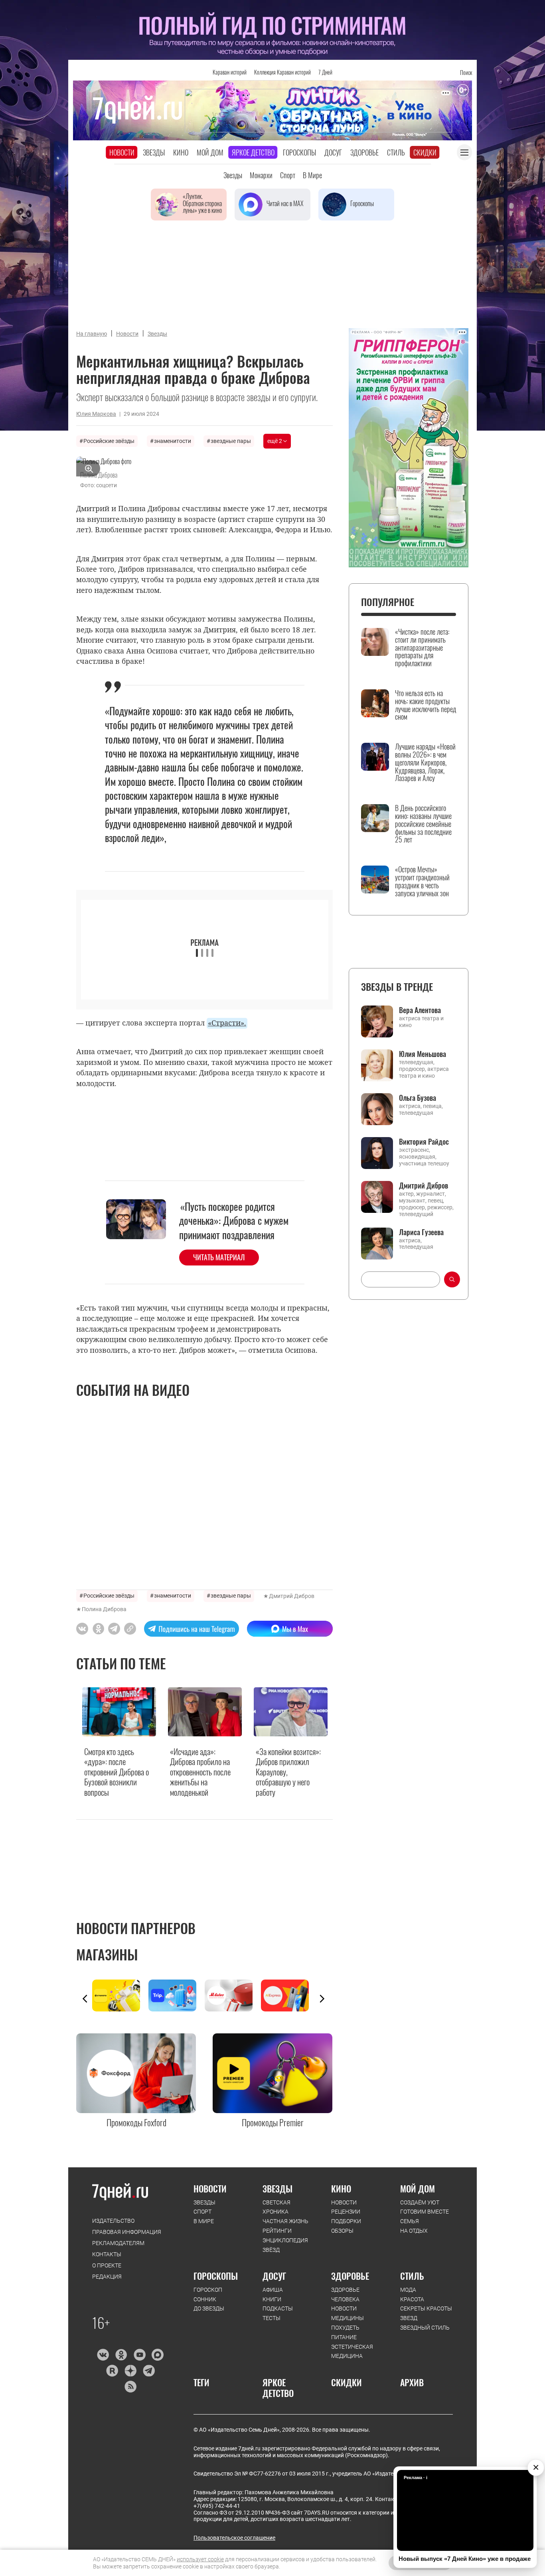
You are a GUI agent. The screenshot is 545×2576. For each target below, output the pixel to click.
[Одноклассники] (121, 2355)
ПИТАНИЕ (344, 2337)
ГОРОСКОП (208, 2290)
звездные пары (231, 441)
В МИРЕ (204, 2221)
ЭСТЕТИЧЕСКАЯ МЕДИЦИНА (352, 2352)
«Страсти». (227, 1023)
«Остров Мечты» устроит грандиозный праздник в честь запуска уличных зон (422, 881)
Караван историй (230, 72)
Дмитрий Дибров (292, 1596)
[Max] (158, 2355)
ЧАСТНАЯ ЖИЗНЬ (285, 2221)
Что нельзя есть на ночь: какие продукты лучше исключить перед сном (426, 705)
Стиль (396, 152)
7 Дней (325, 72)
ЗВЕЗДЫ (204, 2202)
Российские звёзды (109, 441)
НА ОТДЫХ (414, 2231)
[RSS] (130, 2387)
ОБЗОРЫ (342, 2231)
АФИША (273, 2290)
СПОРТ (202, 2212)
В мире (312, 175)
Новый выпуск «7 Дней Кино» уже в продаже (465, 2559)
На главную (92, 334)
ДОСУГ (274, 2276)
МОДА (408, 2290)
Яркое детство (253, 152)
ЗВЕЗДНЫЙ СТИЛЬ (425, 2328)
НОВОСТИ (210, 2188)
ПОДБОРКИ (346, 2221)
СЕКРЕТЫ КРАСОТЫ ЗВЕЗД (426, 2313)
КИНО (341, 2188)
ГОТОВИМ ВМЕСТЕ (425, 2212)
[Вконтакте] (103, 2355)
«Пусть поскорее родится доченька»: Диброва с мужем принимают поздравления (234, 1220)
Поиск (466, 72)
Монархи (261, 175)
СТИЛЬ (412, 2276)
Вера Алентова (420, 1010)
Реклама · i (416, 2478)
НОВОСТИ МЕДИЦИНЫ (348, 2313)
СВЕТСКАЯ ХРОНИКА (276, 2207)
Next (322, 1999)
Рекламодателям (118, 2243)
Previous (85, 1999)
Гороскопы (299, 152)
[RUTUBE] (112, 2371)
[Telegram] (149, 2371)
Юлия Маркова (96, 414)
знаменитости (173, 441)
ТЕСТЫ (272, 2318)
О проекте (107, 2265)
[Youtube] (139, 2355)
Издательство (113, 2221)
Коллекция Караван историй (282, 72)
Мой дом (210, 152)
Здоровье (364, 152)
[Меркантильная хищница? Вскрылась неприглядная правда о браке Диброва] (130, 1629)
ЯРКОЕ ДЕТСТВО (278, 2388)
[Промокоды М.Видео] (233, 1995)
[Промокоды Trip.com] (177, 1995)
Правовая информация (127, 2232)
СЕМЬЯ (410, 2221)
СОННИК (205, 2299)
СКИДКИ (347, 2382)
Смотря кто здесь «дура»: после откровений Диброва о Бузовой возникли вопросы (117, 1772)
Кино (181, 152)
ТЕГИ (201, 2382)
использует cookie (200, 2559)
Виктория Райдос (424, 1141)
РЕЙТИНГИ (277, 2231)
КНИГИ (272, 2299)
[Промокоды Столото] (120, 1995)
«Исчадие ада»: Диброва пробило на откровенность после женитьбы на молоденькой (200, 1772)
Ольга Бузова (418, 1098)
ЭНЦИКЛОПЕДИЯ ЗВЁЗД (285, 2245)
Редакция (107, 2277)
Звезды (154, 152)
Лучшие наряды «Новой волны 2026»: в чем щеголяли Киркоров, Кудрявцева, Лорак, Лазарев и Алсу (425, 763)
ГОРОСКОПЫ (216, 2276)
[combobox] (401, 1279)
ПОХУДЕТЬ (345, 2328)
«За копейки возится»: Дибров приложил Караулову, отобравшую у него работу (288, 1772)
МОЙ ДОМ (418, 2188)
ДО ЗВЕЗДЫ (209, 2308)
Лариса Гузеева (421, 1232)
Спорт (288, 175)
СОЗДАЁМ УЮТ (420, 2202)
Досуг (333, 152)
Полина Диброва (104, 1609)
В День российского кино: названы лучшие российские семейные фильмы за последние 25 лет (423, 824)
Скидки (425, 152)
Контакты (107, 2254)
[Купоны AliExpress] (289, 1995)
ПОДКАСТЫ (278, 2308)
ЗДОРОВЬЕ (350, 2276)
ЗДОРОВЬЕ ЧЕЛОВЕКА (345, 2295)
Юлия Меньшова (423, 1054)
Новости (122, 152)
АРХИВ (412, 2382)
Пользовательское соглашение (234, 2538)
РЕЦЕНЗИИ (346, 2212)
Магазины (107, 1954)
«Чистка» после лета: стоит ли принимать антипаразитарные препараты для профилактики (422, 648)
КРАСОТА (412, 2299)
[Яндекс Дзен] (130, 2371)
